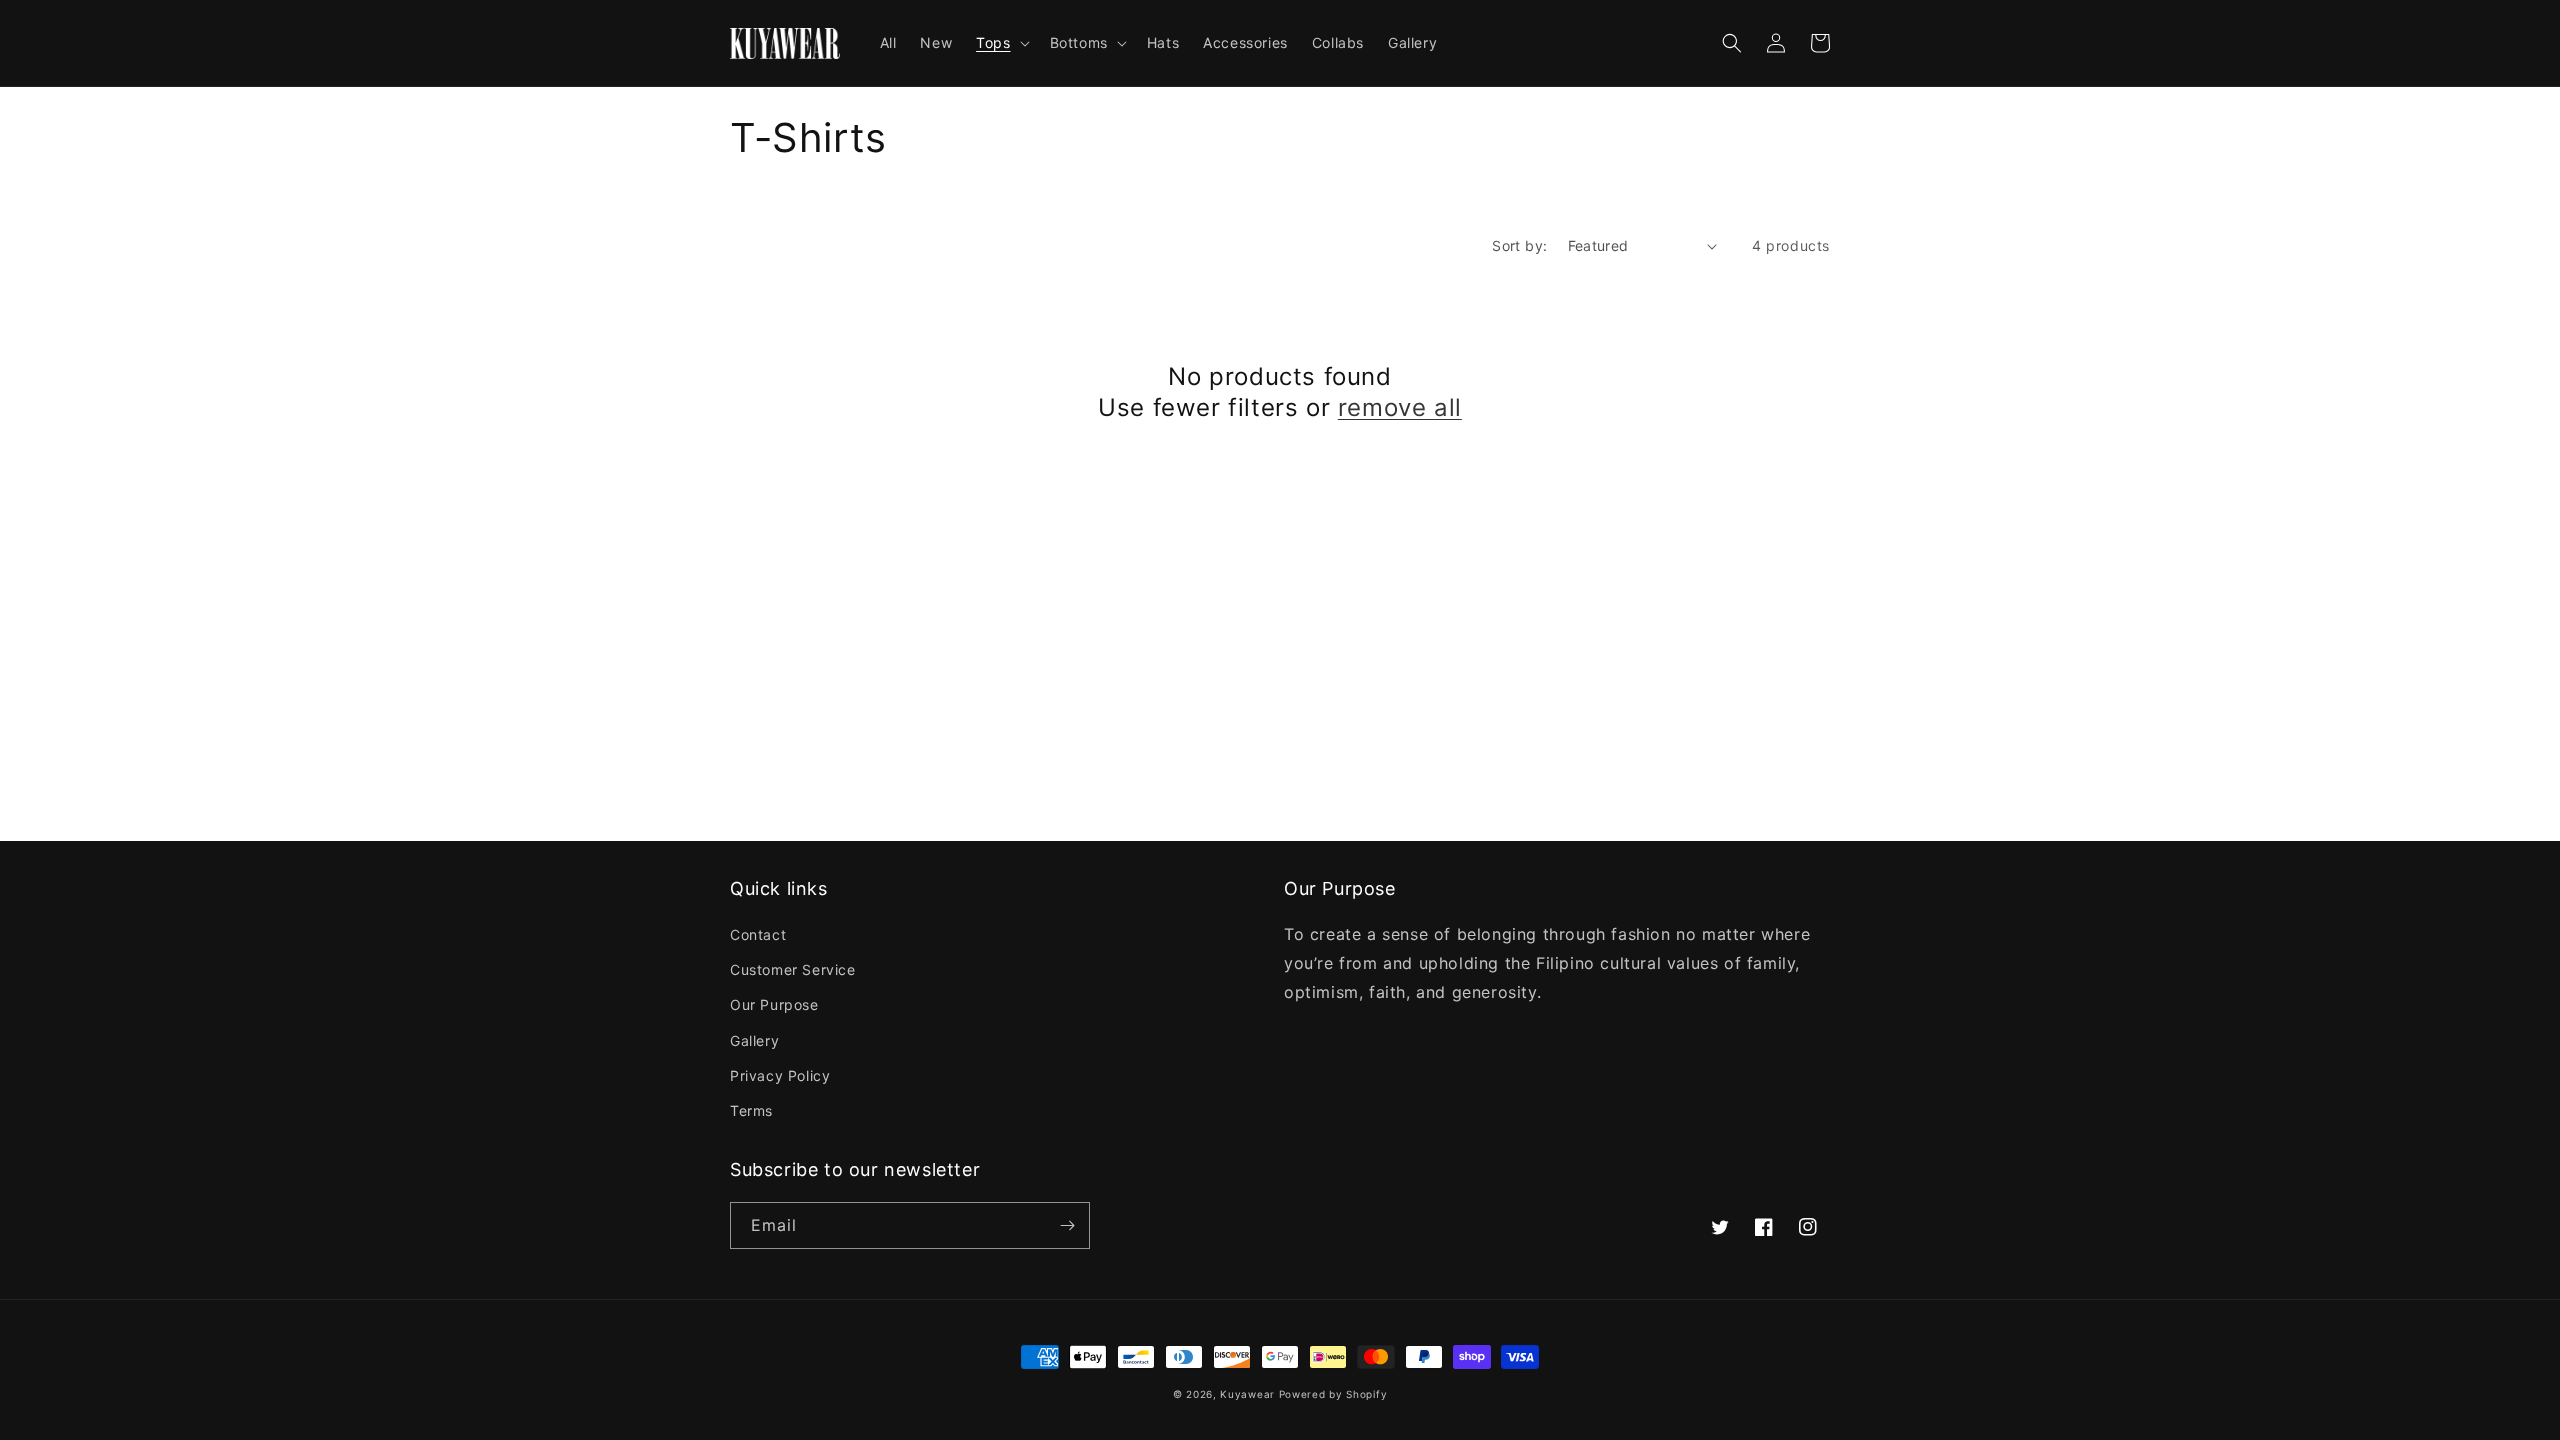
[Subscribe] (1067, 1225)
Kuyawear (1247, 1394)
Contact (758, 934)
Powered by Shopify (1333, 1394)
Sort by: (1519, 245)
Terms (751, 1110)
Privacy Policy (780, 1075)
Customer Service (793, 969)
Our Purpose (774, 1004)
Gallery (754, 1040)
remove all (1400, 407)
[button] (1000, 43)
